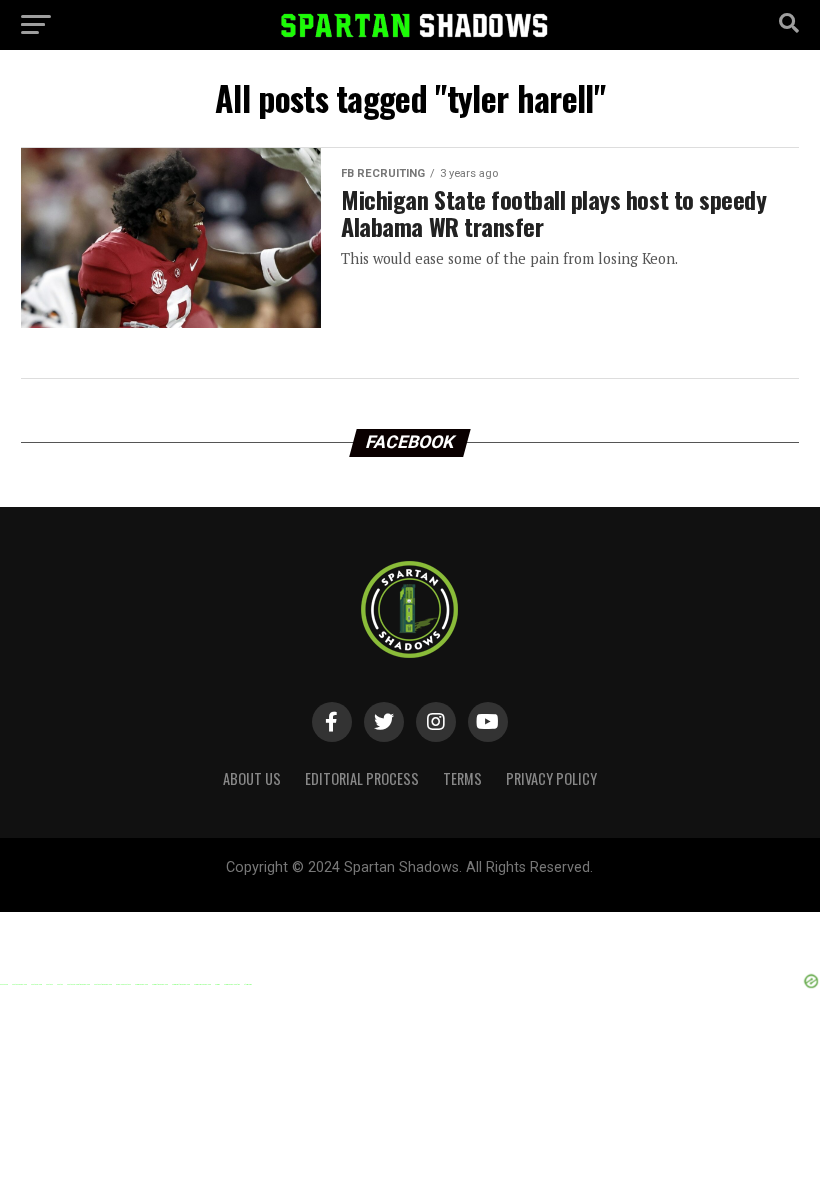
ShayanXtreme (458, 884)
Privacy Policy (551, 778)
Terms (462, 778)
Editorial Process (362, 778)
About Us (252, 778)
